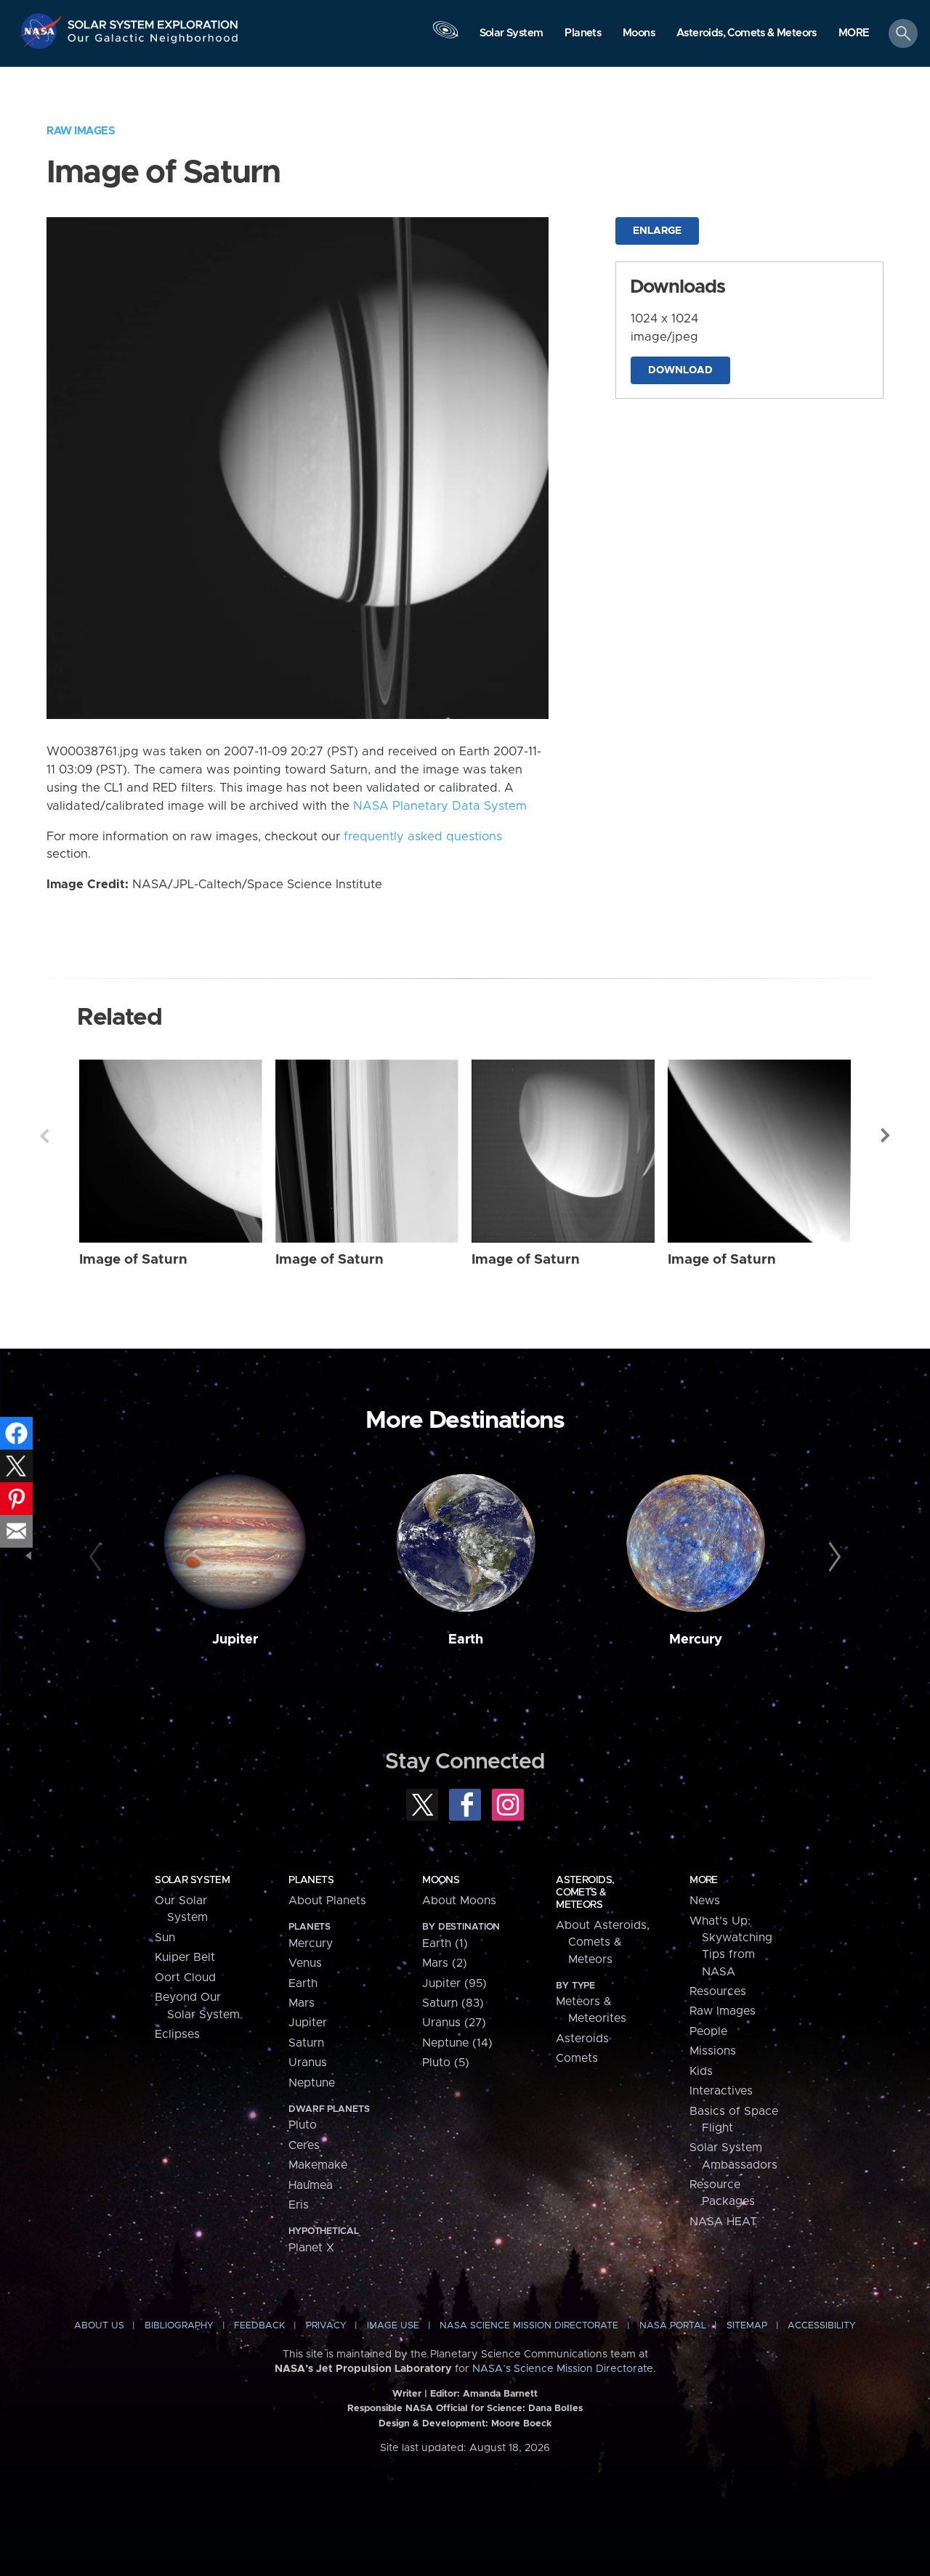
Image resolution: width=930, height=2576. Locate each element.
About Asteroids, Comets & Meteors (603, 1942)
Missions (713, 2051)
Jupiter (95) (454, 1983)
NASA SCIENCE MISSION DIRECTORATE (529, 2326)
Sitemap (747, 2326)
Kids (701, 2071)
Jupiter (235, 1640)
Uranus (308, 2063)
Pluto (303, 2125)
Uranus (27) (454, 2023)
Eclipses (177, 2034)
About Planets (327, 1901)
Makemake (318, 2165)
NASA (43, 31)
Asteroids (582, 2039)
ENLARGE (657, 231)
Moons (441, 1880)
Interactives (721, 2091)
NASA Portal (673, 2326)
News (705, 1901)
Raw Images (81, 131)
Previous (44, 1136)
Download (680, 370)
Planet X (311, 2248)
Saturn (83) (453, 2003)
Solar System (192, 1880)
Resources (718, 1991)
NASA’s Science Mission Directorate (563, 2369)
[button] (854, 34)
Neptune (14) (457, 2043)
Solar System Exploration (153, 21)
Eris (299, 2205)
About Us (99, 2326)
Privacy (326, 2326)
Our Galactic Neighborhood (153, 42)
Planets (311, 1880)
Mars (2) (445, 1963)
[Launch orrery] (445, 37)
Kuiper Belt (185, 1957)
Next (886, 1136)
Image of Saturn (133, 1260)
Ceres (304, 2145)
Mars (302, 2003)
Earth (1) (445, 1943)
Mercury (696, 1640)
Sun (165, 1938)
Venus (305, 1963)
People (708, 2031)
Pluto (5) (446, 2063)
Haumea (311, 2185)
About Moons (459, 1901)
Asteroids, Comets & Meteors (585, 1893)
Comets (577, 2058)
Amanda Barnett (500, 2394)
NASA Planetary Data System (440, 806)
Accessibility (822, 2326)
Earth (466, 1640)
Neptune (312, 2083)
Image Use (393, 2326)
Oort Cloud (185, 1978)
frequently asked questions (423, 837)
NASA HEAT (723, 2222)
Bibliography (179, 2326)
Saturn (306, 2043)
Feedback (259, 2326)
